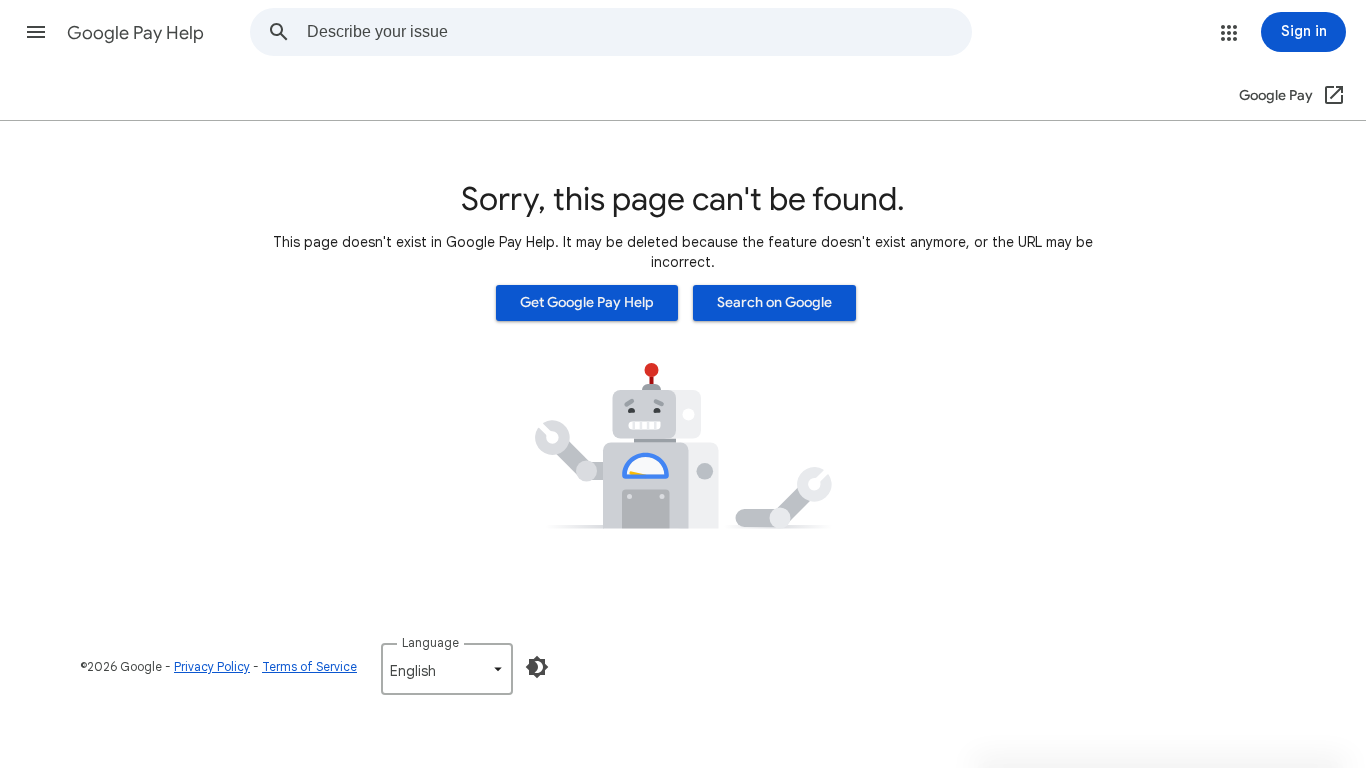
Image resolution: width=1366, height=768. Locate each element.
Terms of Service (309, 666)
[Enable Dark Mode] (537, 667)
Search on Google (774, 302)
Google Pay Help (135, 33)
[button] (36, 32)
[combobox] (639, 32)
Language (430, 642)
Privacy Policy (212, 666)
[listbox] (447, 669)
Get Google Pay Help (587, 302)
